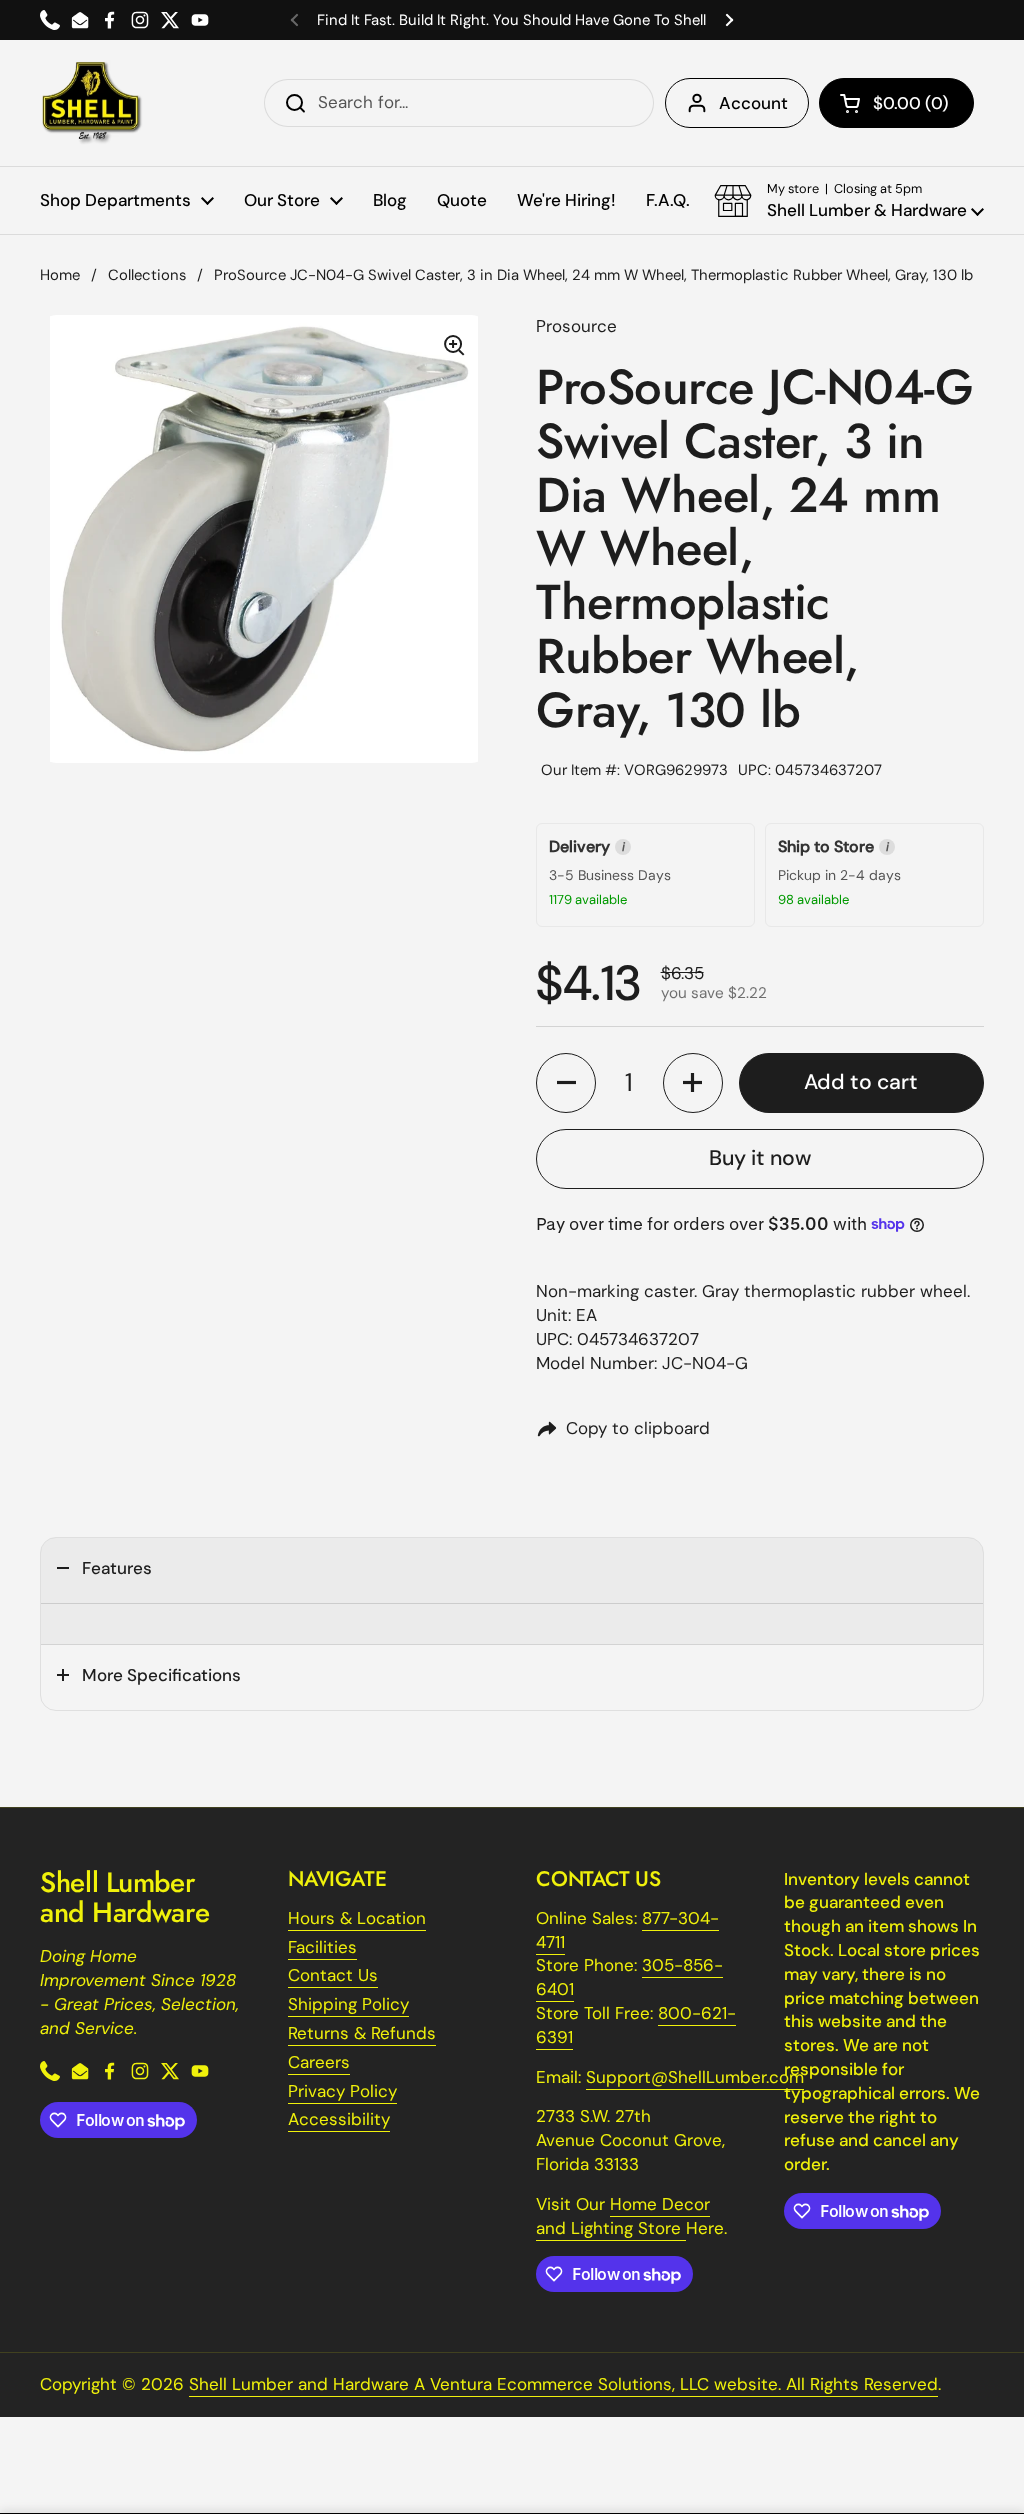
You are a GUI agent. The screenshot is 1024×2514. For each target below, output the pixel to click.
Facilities (322, 1947)
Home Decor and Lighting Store (623, 2216)
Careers (319, 2062)
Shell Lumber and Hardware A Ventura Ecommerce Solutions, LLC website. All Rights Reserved (563, 2384)
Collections (147, 275)
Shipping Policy (348, 2004)
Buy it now (760, 1158)
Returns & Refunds (362, 2033)
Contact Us (333, 1975)
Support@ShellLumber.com (695, 2077)
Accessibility (339, 2119)
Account (753, 103)
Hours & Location (357, 1918)
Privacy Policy (342, 2091)
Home (60, 275)
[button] (896, 103)
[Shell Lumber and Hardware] (91, 103)
